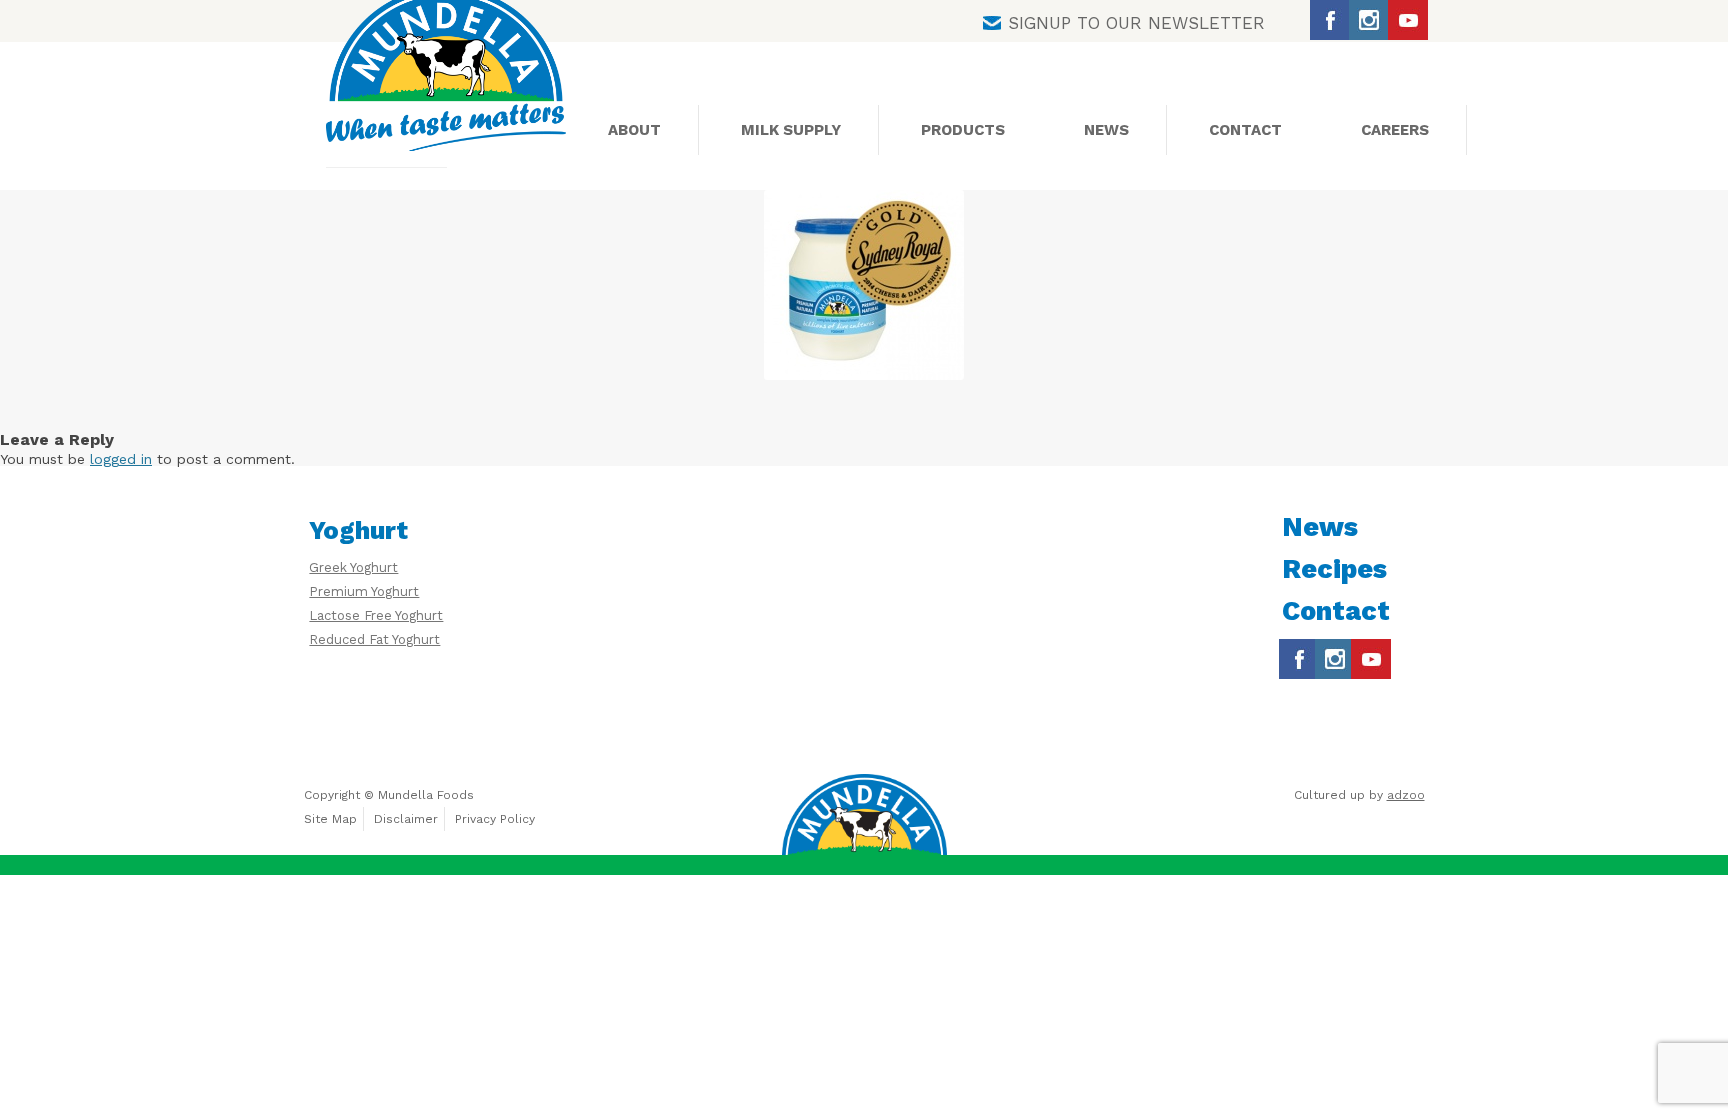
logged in (121, 459)
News (1106, 130)
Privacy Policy (495, 819)
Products (963, 130)
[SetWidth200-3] (864, 285)
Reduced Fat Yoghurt (374, 639)
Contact (1245, 130)
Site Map (330, 819)
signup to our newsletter (1136, 23)
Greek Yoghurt (353, 567)
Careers (1395, 130)
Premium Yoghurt (364, 591)
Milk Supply (791, 130)
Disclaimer (406, 819)
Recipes (1334, 569)
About (634, 130)
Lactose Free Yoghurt (376, 615)
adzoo (1406, 795)
